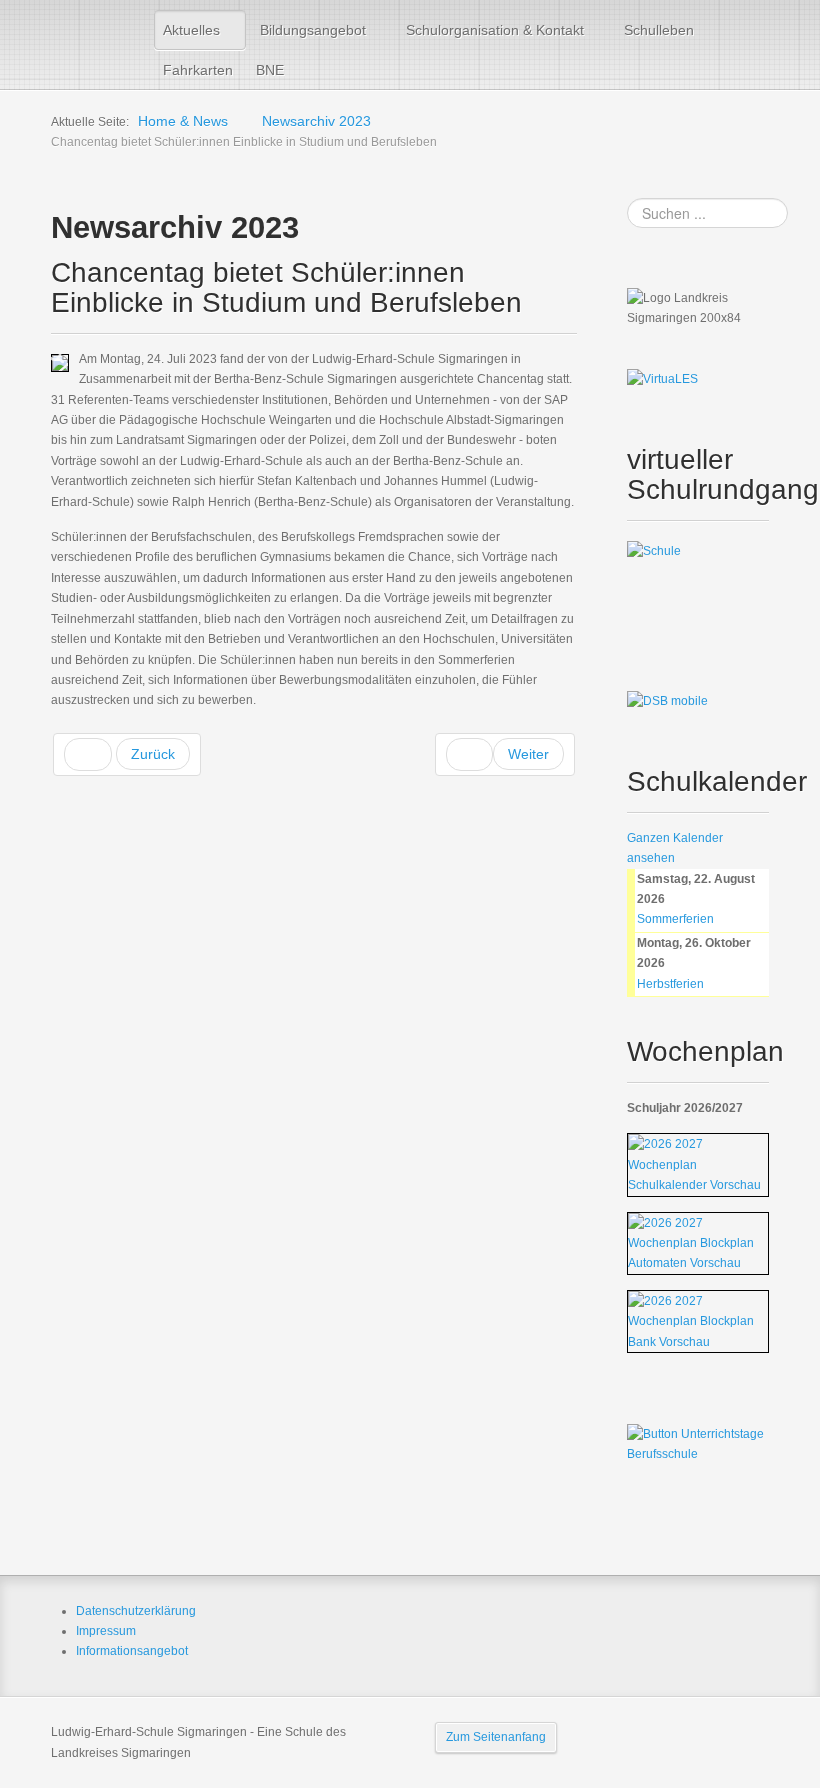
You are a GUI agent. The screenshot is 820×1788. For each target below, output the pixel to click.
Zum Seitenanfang (496, 1737)
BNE (270, 70)
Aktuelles (191, 30)
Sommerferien (675, 919)
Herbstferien (670, 984)
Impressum (106, 1631)
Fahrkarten (198, 70)
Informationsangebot (132, 1651)
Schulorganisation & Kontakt (495, 30)
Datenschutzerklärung (136, 1611)
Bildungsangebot (313, 30)
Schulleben (659, 30)
